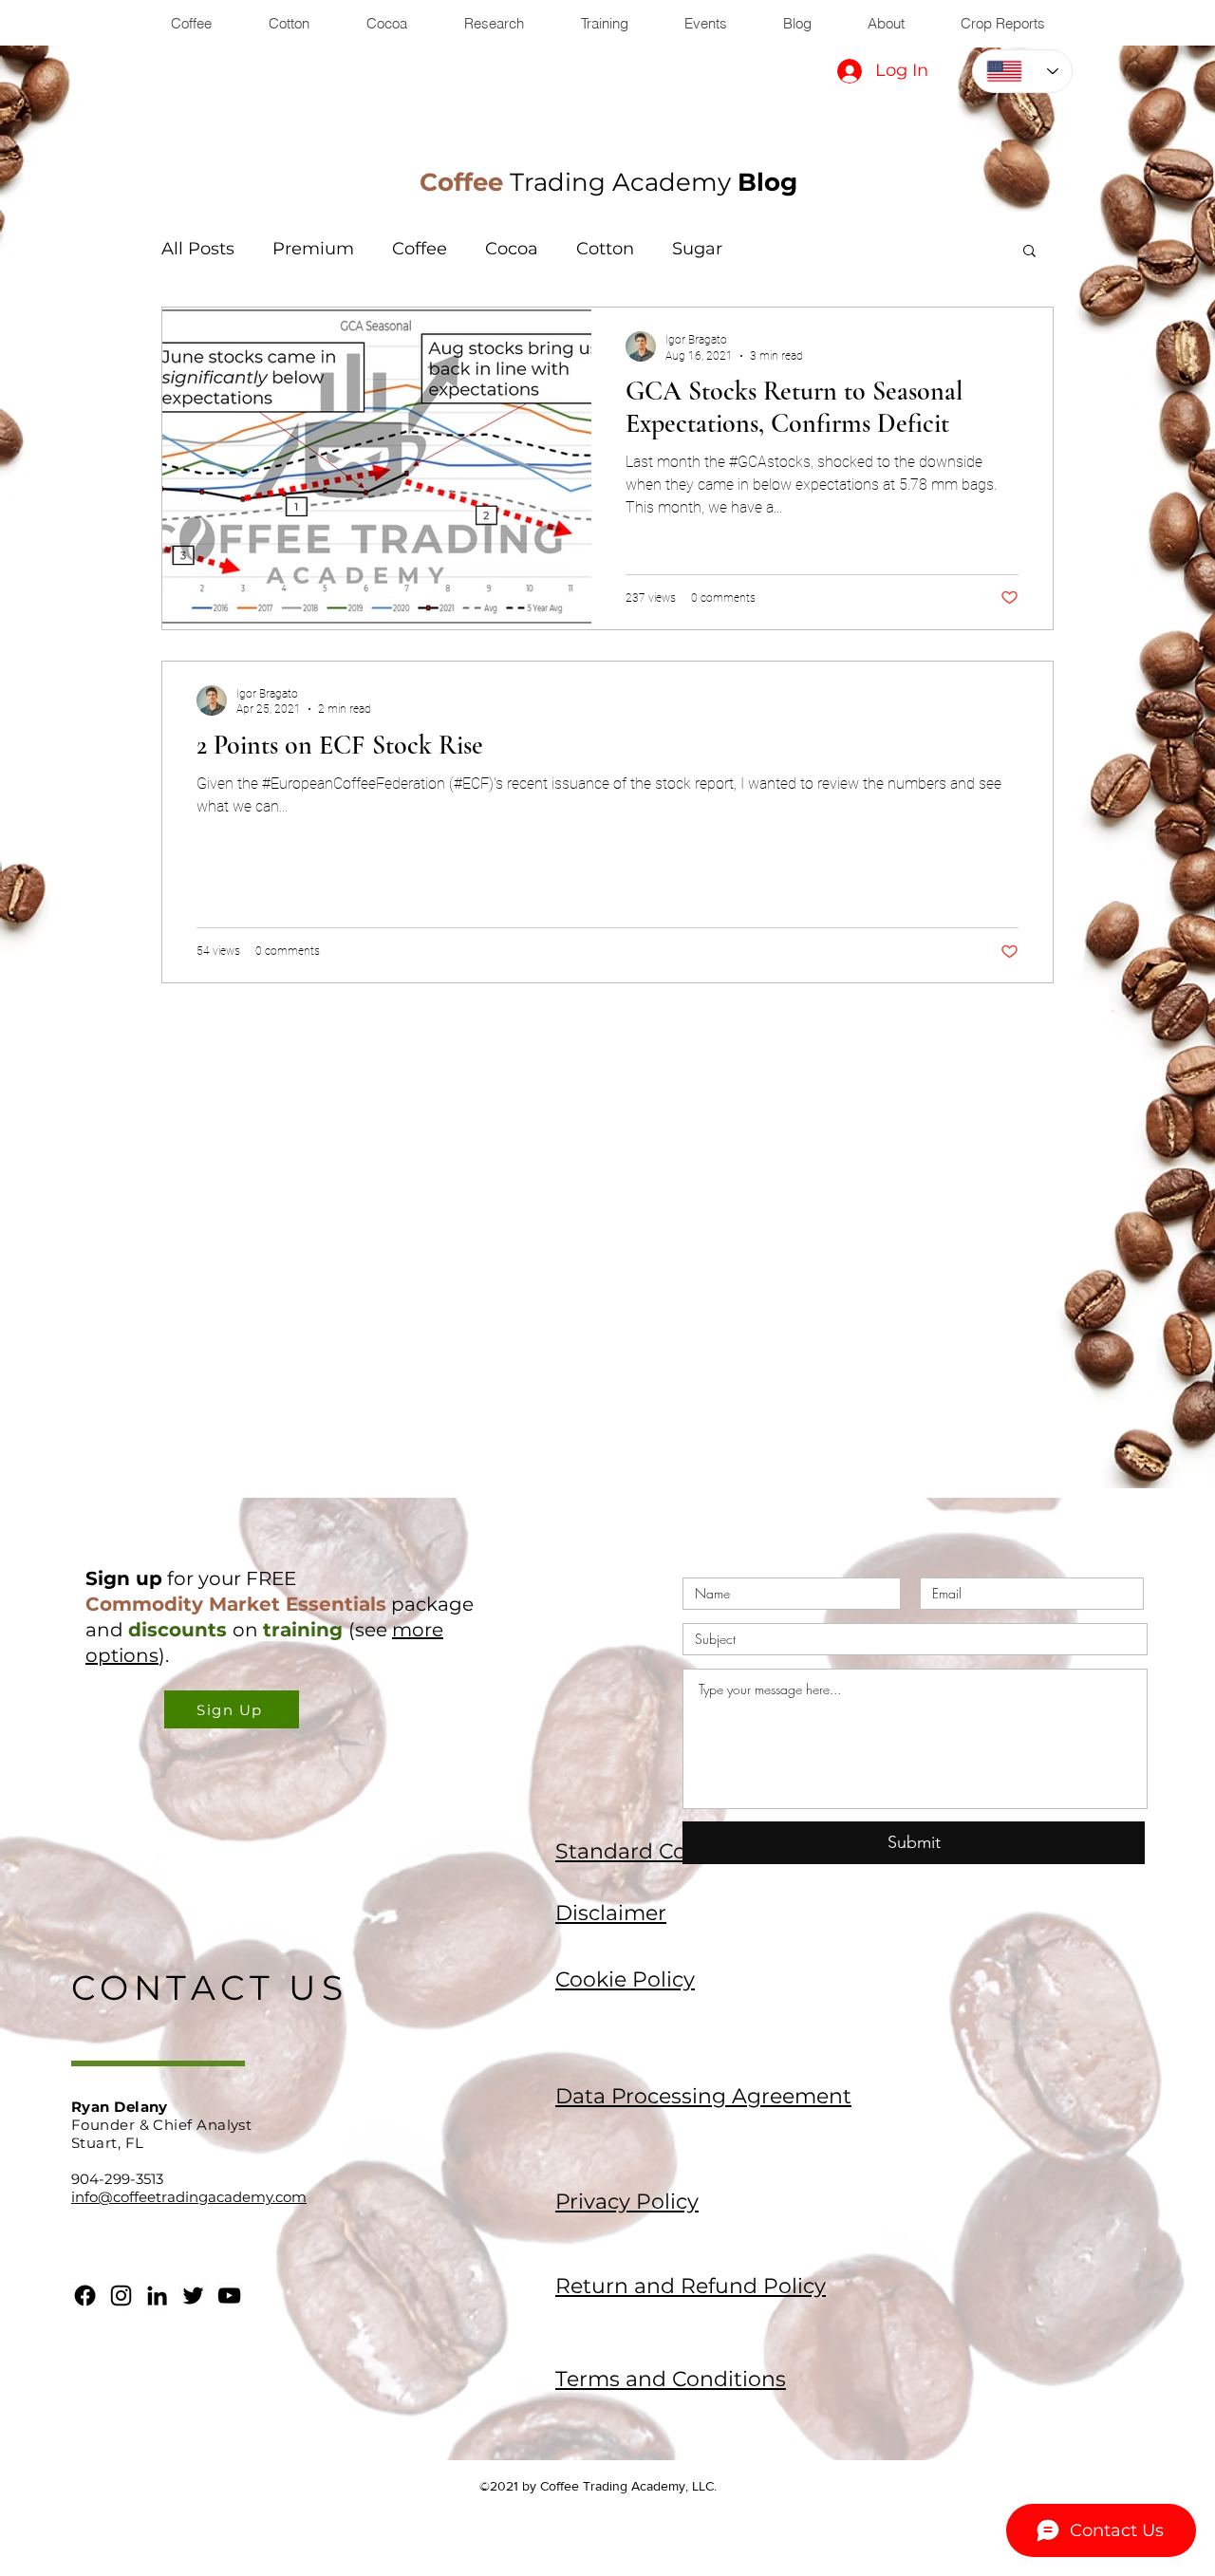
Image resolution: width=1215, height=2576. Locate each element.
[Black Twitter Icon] (193, 2296)
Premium (313, 249)
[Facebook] (85, 2296)
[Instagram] (121, 2296)
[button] (1029, 252)
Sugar (697, 249)
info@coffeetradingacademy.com (189, 2197)
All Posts (198, 249)
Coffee (420, 249)
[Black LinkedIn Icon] (157, 2296)
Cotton (605, 249)
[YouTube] (229, 2296)
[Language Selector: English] (1022, 71)
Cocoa (512, 249)
